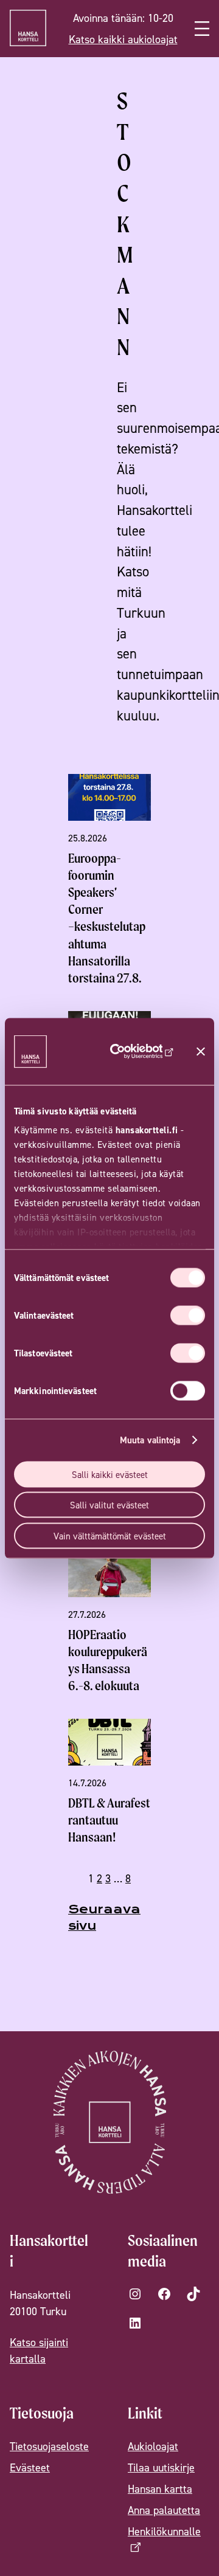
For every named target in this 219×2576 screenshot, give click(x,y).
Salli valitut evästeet (109, 1505)
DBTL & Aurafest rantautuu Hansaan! (109, 1820)
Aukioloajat (153, 2446)
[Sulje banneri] (201, 1051)
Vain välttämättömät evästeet (110, 1535)
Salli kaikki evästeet (110, 1474)
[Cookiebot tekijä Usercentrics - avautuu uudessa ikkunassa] (138, 1051)
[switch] (188, 1315)
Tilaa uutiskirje (161, 2467)
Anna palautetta (164, 2510)
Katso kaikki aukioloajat (123, 39)
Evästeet (30, 2467)
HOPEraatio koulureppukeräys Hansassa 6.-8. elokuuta (108, 1660)
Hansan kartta (160, 2489)
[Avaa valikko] (202, 29)
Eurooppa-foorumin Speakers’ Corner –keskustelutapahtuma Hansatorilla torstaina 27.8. (107, 918)
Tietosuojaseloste (49, 2446)
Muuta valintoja (150, 1440)
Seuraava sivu (104, 1918)
